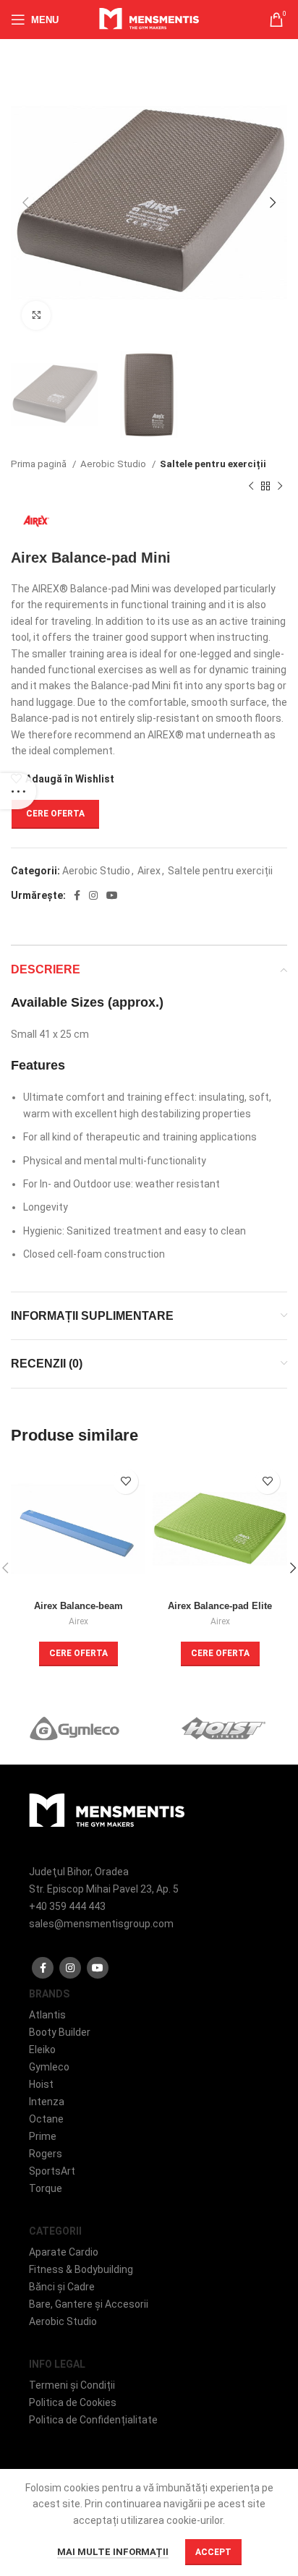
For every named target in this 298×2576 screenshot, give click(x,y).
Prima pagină (40, 464)
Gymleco (49, 2067)
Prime (43, 2136)
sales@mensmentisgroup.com (101, 1924)
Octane (46, 2119)
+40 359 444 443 (67, 1906)
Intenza (47, 2102)
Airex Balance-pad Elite (220, 1606)
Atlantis (47, 2015)
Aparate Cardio (64, 2252)
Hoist (41, 2084)
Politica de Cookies (73, 2402)
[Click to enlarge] (36, 315)
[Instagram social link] (93, 895)
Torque (46, 2188)
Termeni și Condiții (72, 2385)
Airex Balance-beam (78, 1606)
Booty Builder (60, 2032)
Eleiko (42, 2050)
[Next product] (280, 486)
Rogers (46, 2154)
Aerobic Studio (114, 464)
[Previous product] (251, 486)
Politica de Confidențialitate (93, 2420)
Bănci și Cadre (62, 2287)
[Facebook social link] (77, 895)
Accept (213, 2552)
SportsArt (52, 2171)
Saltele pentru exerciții (213, 464)
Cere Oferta (55, 814)
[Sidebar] (18, 791)
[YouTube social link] (112, 895)
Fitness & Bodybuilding (81, 2269)
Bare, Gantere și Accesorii (89, 2304)
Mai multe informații (113, 2552)
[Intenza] (77, 1728)
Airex (149, 871)
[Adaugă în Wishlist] (125, 1481)
